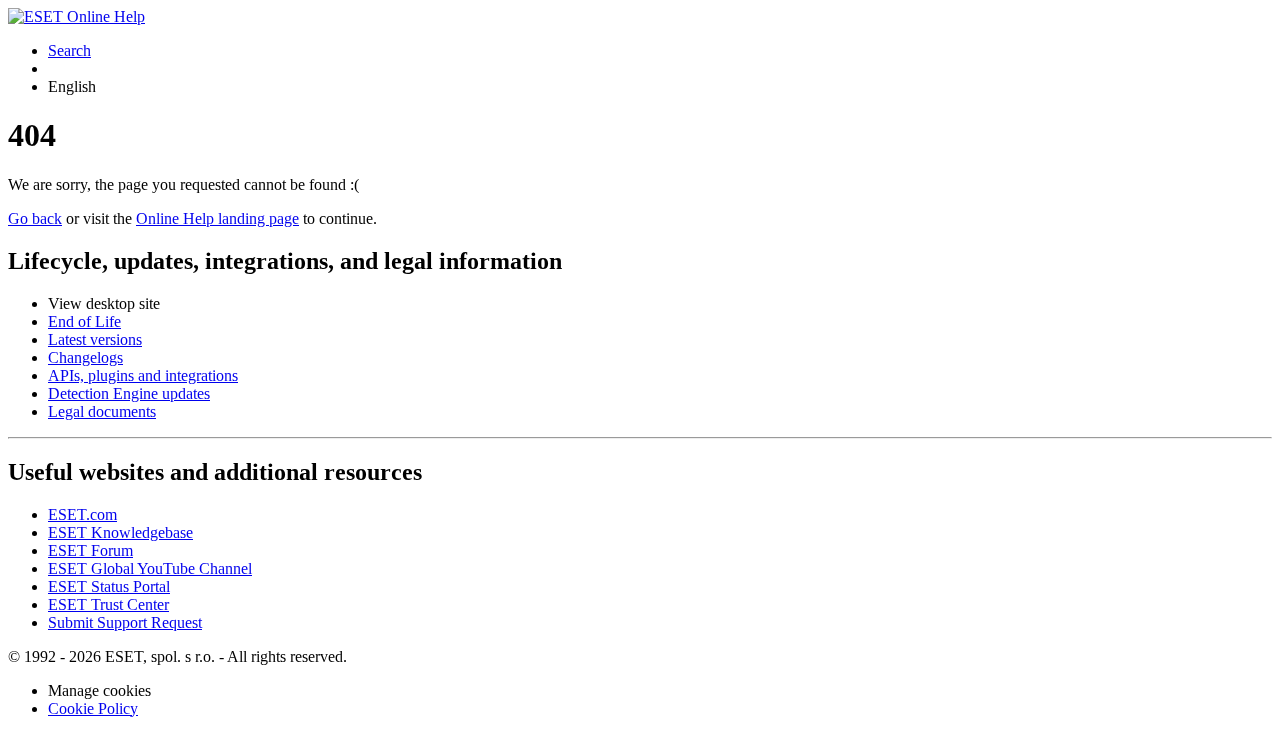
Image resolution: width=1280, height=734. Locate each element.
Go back (35, 218)
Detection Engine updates (129, 393)
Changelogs (85, 357)
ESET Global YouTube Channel (150, 568)
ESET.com (82, 514)
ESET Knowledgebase (120, 532)
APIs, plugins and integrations (143, 375)
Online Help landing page (217, 218)
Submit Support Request (125, 622)
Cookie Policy (93, 708)
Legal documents (102, 411)
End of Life (84, 321)
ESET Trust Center (108, 604)
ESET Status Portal (109, 586)
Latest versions (95, 339)
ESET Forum (90, 550)
